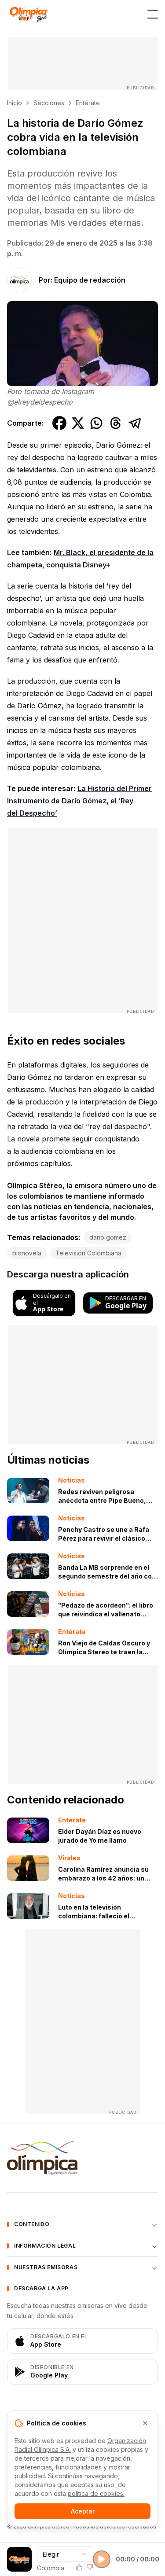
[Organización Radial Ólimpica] (82, 2158)
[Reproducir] (102, 2559)
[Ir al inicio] (28, 14)
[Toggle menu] (153, 14)
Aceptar (83, 2511)
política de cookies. (96, 2493)
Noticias (71, 1480)
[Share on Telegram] (135, 423)
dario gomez (108, 1237)
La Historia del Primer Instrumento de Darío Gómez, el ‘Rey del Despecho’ (79, 801)
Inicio (15, 103)
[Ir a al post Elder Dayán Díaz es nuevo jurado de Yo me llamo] (28, 1830)
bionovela (27, 1253)
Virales (69, 1858)
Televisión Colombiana (88, 1253)
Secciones (49, 103)
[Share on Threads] (116, 423)
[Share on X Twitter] (78, 423)
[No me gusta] (90, 2567)
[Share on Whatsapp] (96, 423)
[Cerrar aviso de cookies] (145, 2423)
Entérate (88, 103)
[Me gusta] (79, 2567)
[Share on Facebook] (59, 423)
